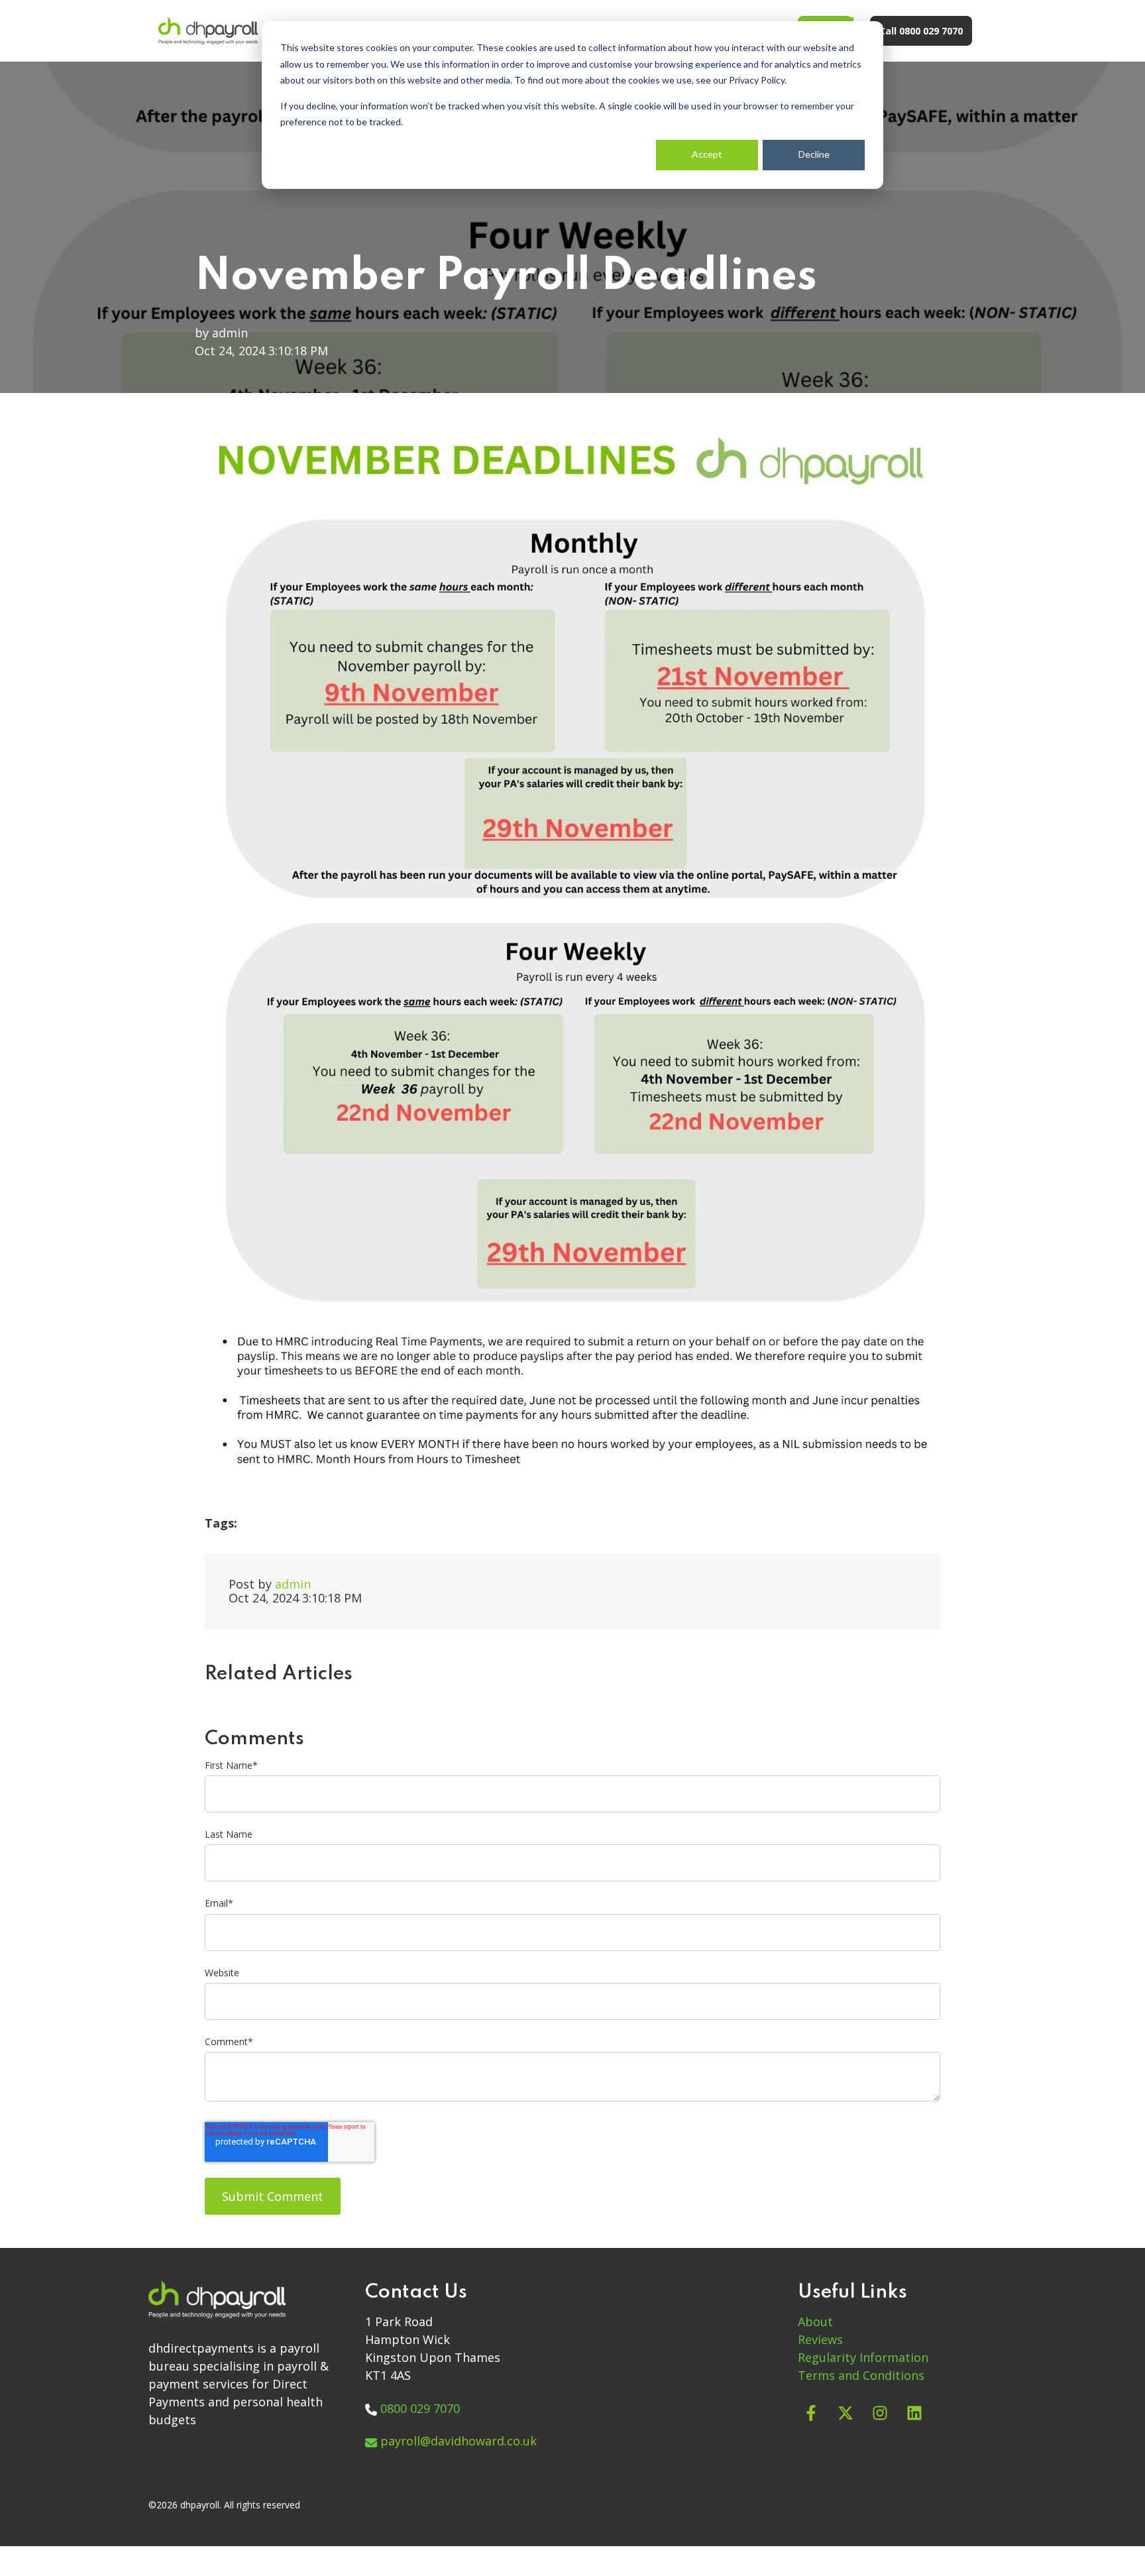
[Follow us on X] (845, 2413)
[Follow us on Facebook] (811, 2413)
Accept (707, 154)
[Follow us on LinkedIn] (914, 2413)
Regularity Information (863, 2357)
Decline (814, 154)
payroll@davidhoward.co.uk (459, 2441)
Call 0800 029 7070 (921, 31)
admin (230, 333)
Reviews (820, 2339)
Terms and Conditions (861, 2375)
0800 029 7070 (420, 2408)
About (815, 2322)
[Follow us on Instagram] (880, 2413)
